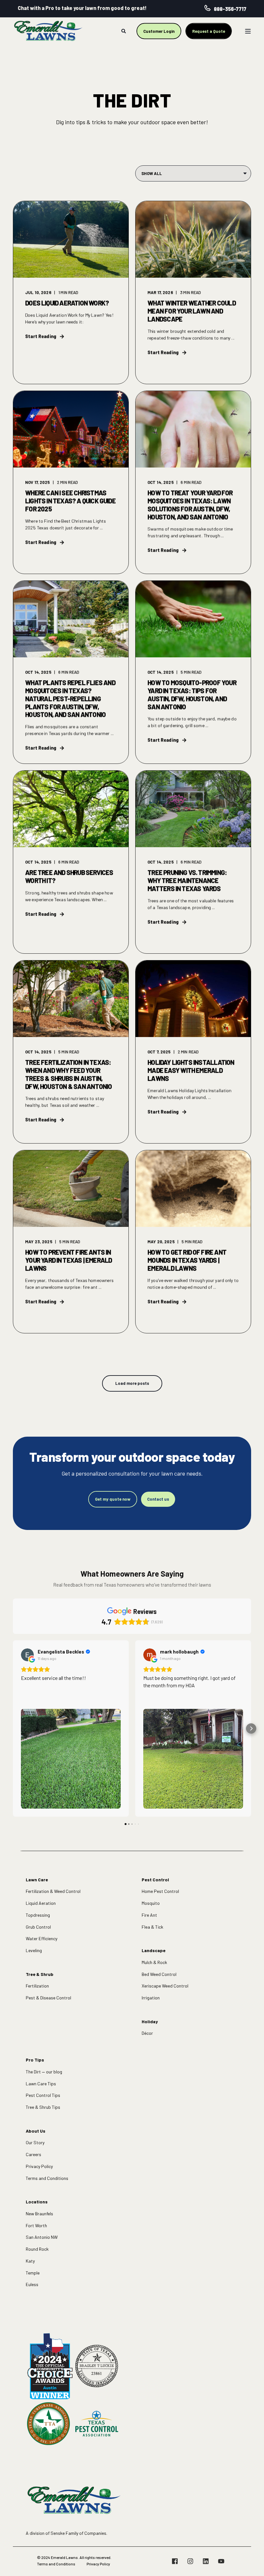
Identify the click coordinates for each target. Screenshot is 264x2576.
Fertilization (37, 1986)
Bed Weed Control (159, 1974)
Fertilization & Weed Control (53, 1891)
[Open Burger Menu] (248, 31)
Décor (147, 2033)
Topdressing (38, 1915)
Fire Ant (149, 1915)
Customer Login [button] (159, 31)
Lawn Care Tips (41, 2084)
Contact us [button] (158, 1499)
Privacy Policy (39, 2166)
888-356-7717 (230, 9)
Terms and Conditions (47, 2178)
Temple (33, 2273)
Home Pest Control (160, 1891)
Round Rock (37, 2249)
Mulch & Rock (154, 1962)
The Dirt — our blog (44, 2072)
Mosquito (151, 1903)
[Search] (124, 30)
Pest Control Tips (43, 2095)
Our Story (35, 2142)
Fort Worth (36, 2225)
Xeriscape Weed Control (165, 1986)
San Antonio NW (42, 2237)
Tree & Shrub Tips (43, 2107)
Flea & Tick (152, 1927)
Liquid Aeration (41, 1903)
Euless (32, 2284)
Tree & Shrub (40, 1974)
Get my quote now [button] (113, 1499)
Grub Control (38, 1927)
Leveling (34, 1950)
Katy (30, 2261)
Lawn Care (37, 1880)
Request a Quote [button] (209, 31)
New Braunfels (39, 2214)
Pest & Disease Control (48, 1998)
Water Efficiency (42, 1938)
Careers (33, 2154)
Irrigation (151, 1998)
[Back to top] (251, 2563)
